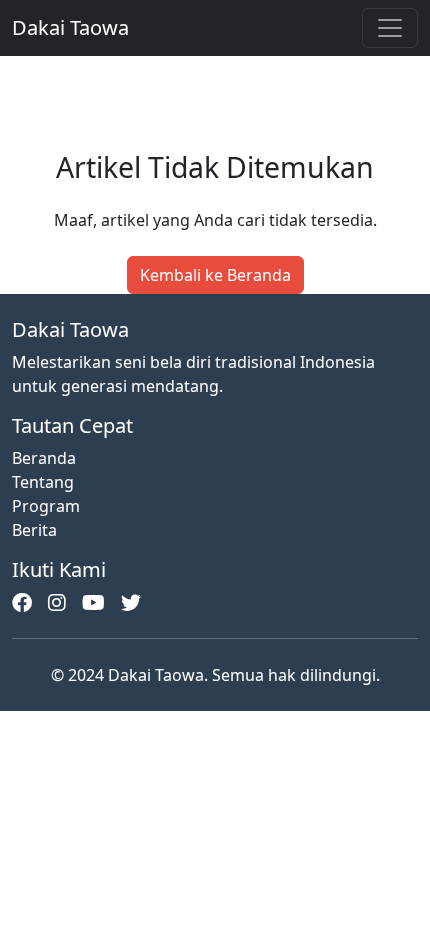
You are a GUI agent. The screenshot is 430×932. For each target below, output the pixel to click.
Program (46, 506)
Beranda (44, 458)
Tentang (43, 482)
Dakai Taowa (70, 27)
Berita (34, 530)
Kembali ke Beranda (215, 275)
